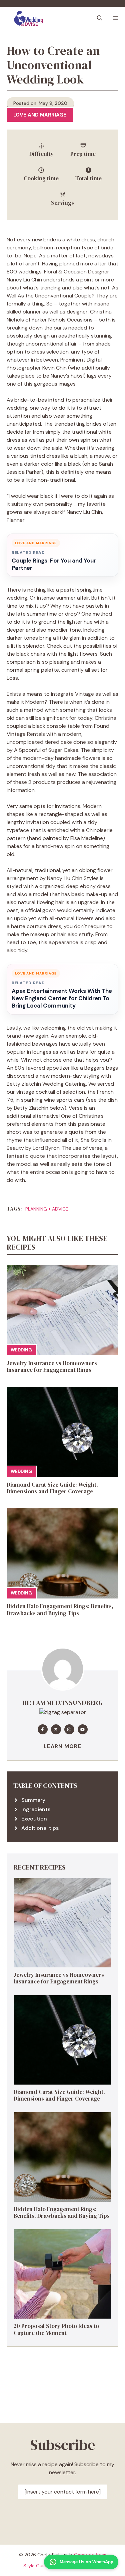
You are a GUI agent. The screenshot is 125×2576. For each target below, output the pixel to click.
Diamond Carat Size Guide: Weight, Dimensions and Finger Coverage (52, 1488)
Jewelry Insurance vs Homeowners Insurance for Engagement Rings (52, 1366)
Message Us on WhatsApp (86, 2562)
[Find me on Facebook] (43, 1729)
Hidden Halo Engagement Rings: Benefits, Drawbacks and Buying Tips (60, 1609)
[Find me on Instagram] (69, 1729)
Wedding (21, 1350)
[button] (100, 18)
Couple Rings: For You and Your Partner (54, 564)
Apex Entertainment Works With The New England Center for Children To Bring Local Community (62, 998)
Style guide (36, 2566)
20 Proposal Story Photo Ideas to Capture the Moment (56, 2329)
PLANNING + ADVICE (47, 1209)
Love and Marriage (40, 115)
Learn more (62, 1746)
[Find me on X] (56, 1729)
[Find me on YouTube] (83, 1729)
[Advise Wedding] (28, 18)
